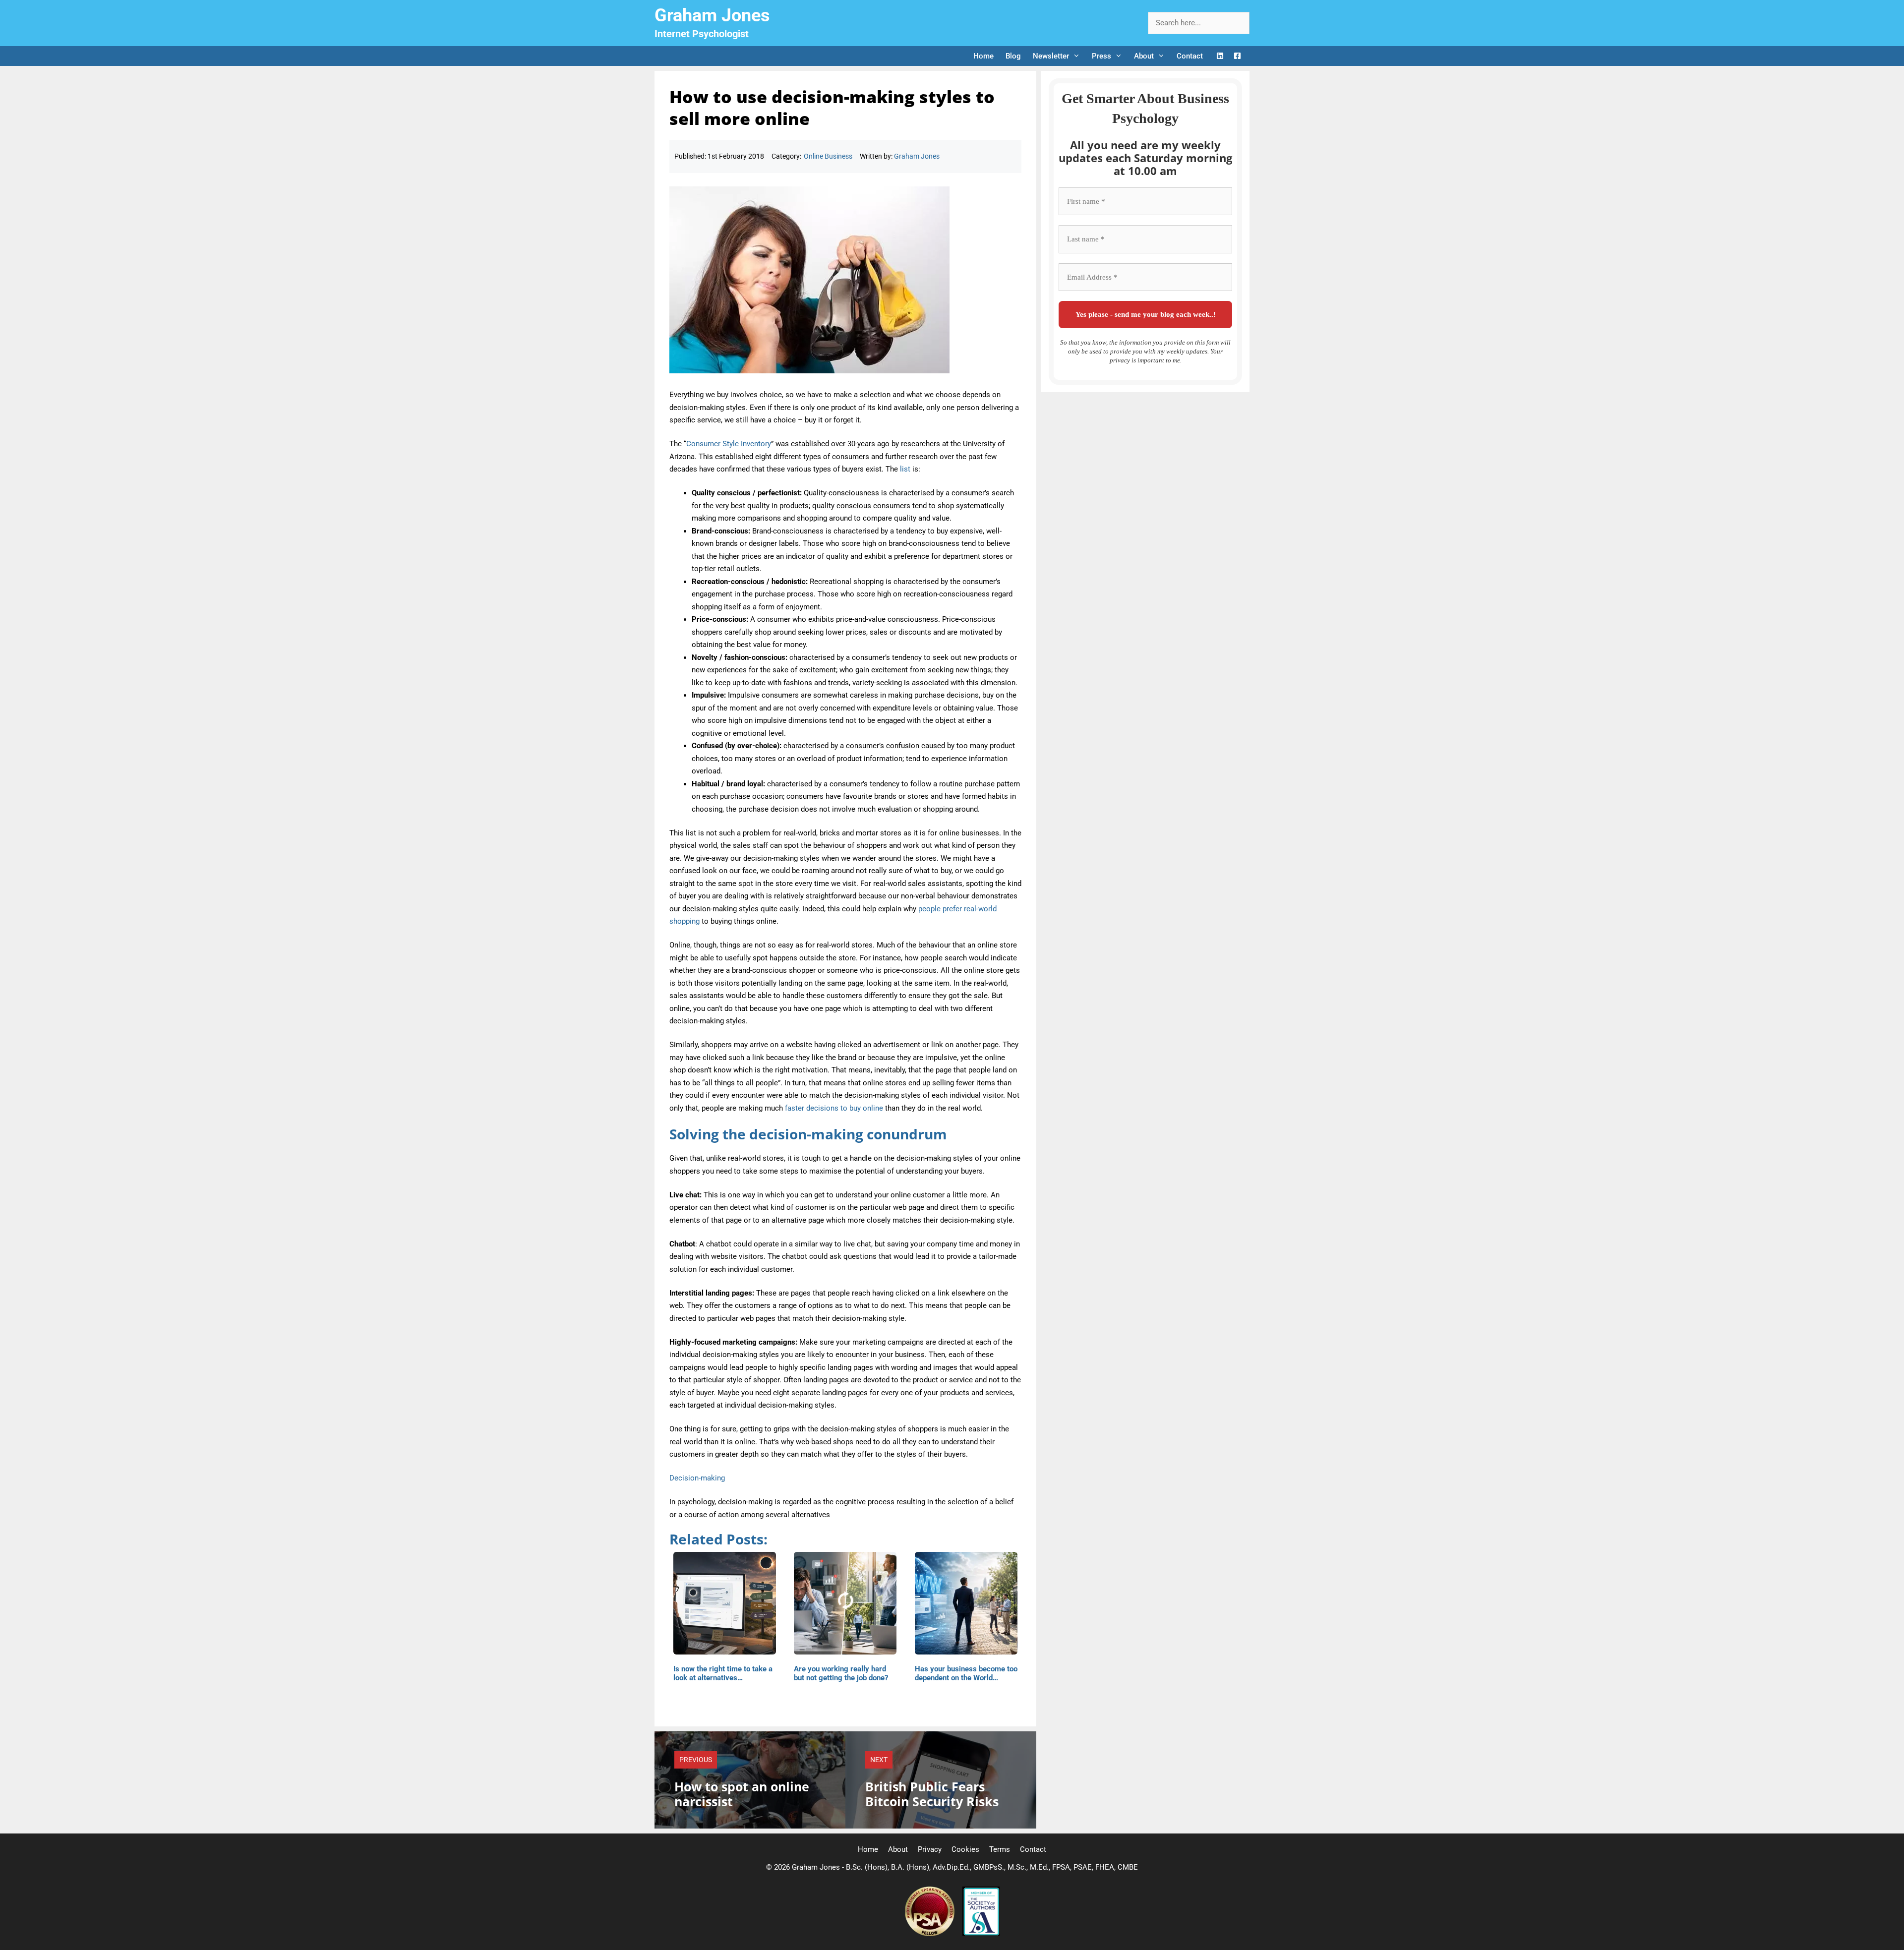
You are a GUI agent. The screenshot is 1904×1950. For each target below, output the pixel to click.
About (1144, 56)
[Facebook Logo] (1237, 56)
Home (983, 56)
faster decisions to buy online (834, 1108)
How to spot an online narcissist (742, 1794)
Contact (1190, 56)
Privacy (930, 1849)
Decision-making (697, 1478)
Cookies (965, 1849)
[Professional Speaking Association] (931, 1934)
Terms (1000, 1849)
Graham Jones (712, 15)
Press (1101, 56)
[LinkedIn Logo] (1220, 56)
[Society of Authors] (981, 1934)
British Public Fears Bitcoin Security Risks (932, 1794)
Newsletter (1051, 56)
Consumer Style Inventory (729, 444)
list (905, 469)
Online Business (828, 156)
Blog (1013, 56)
